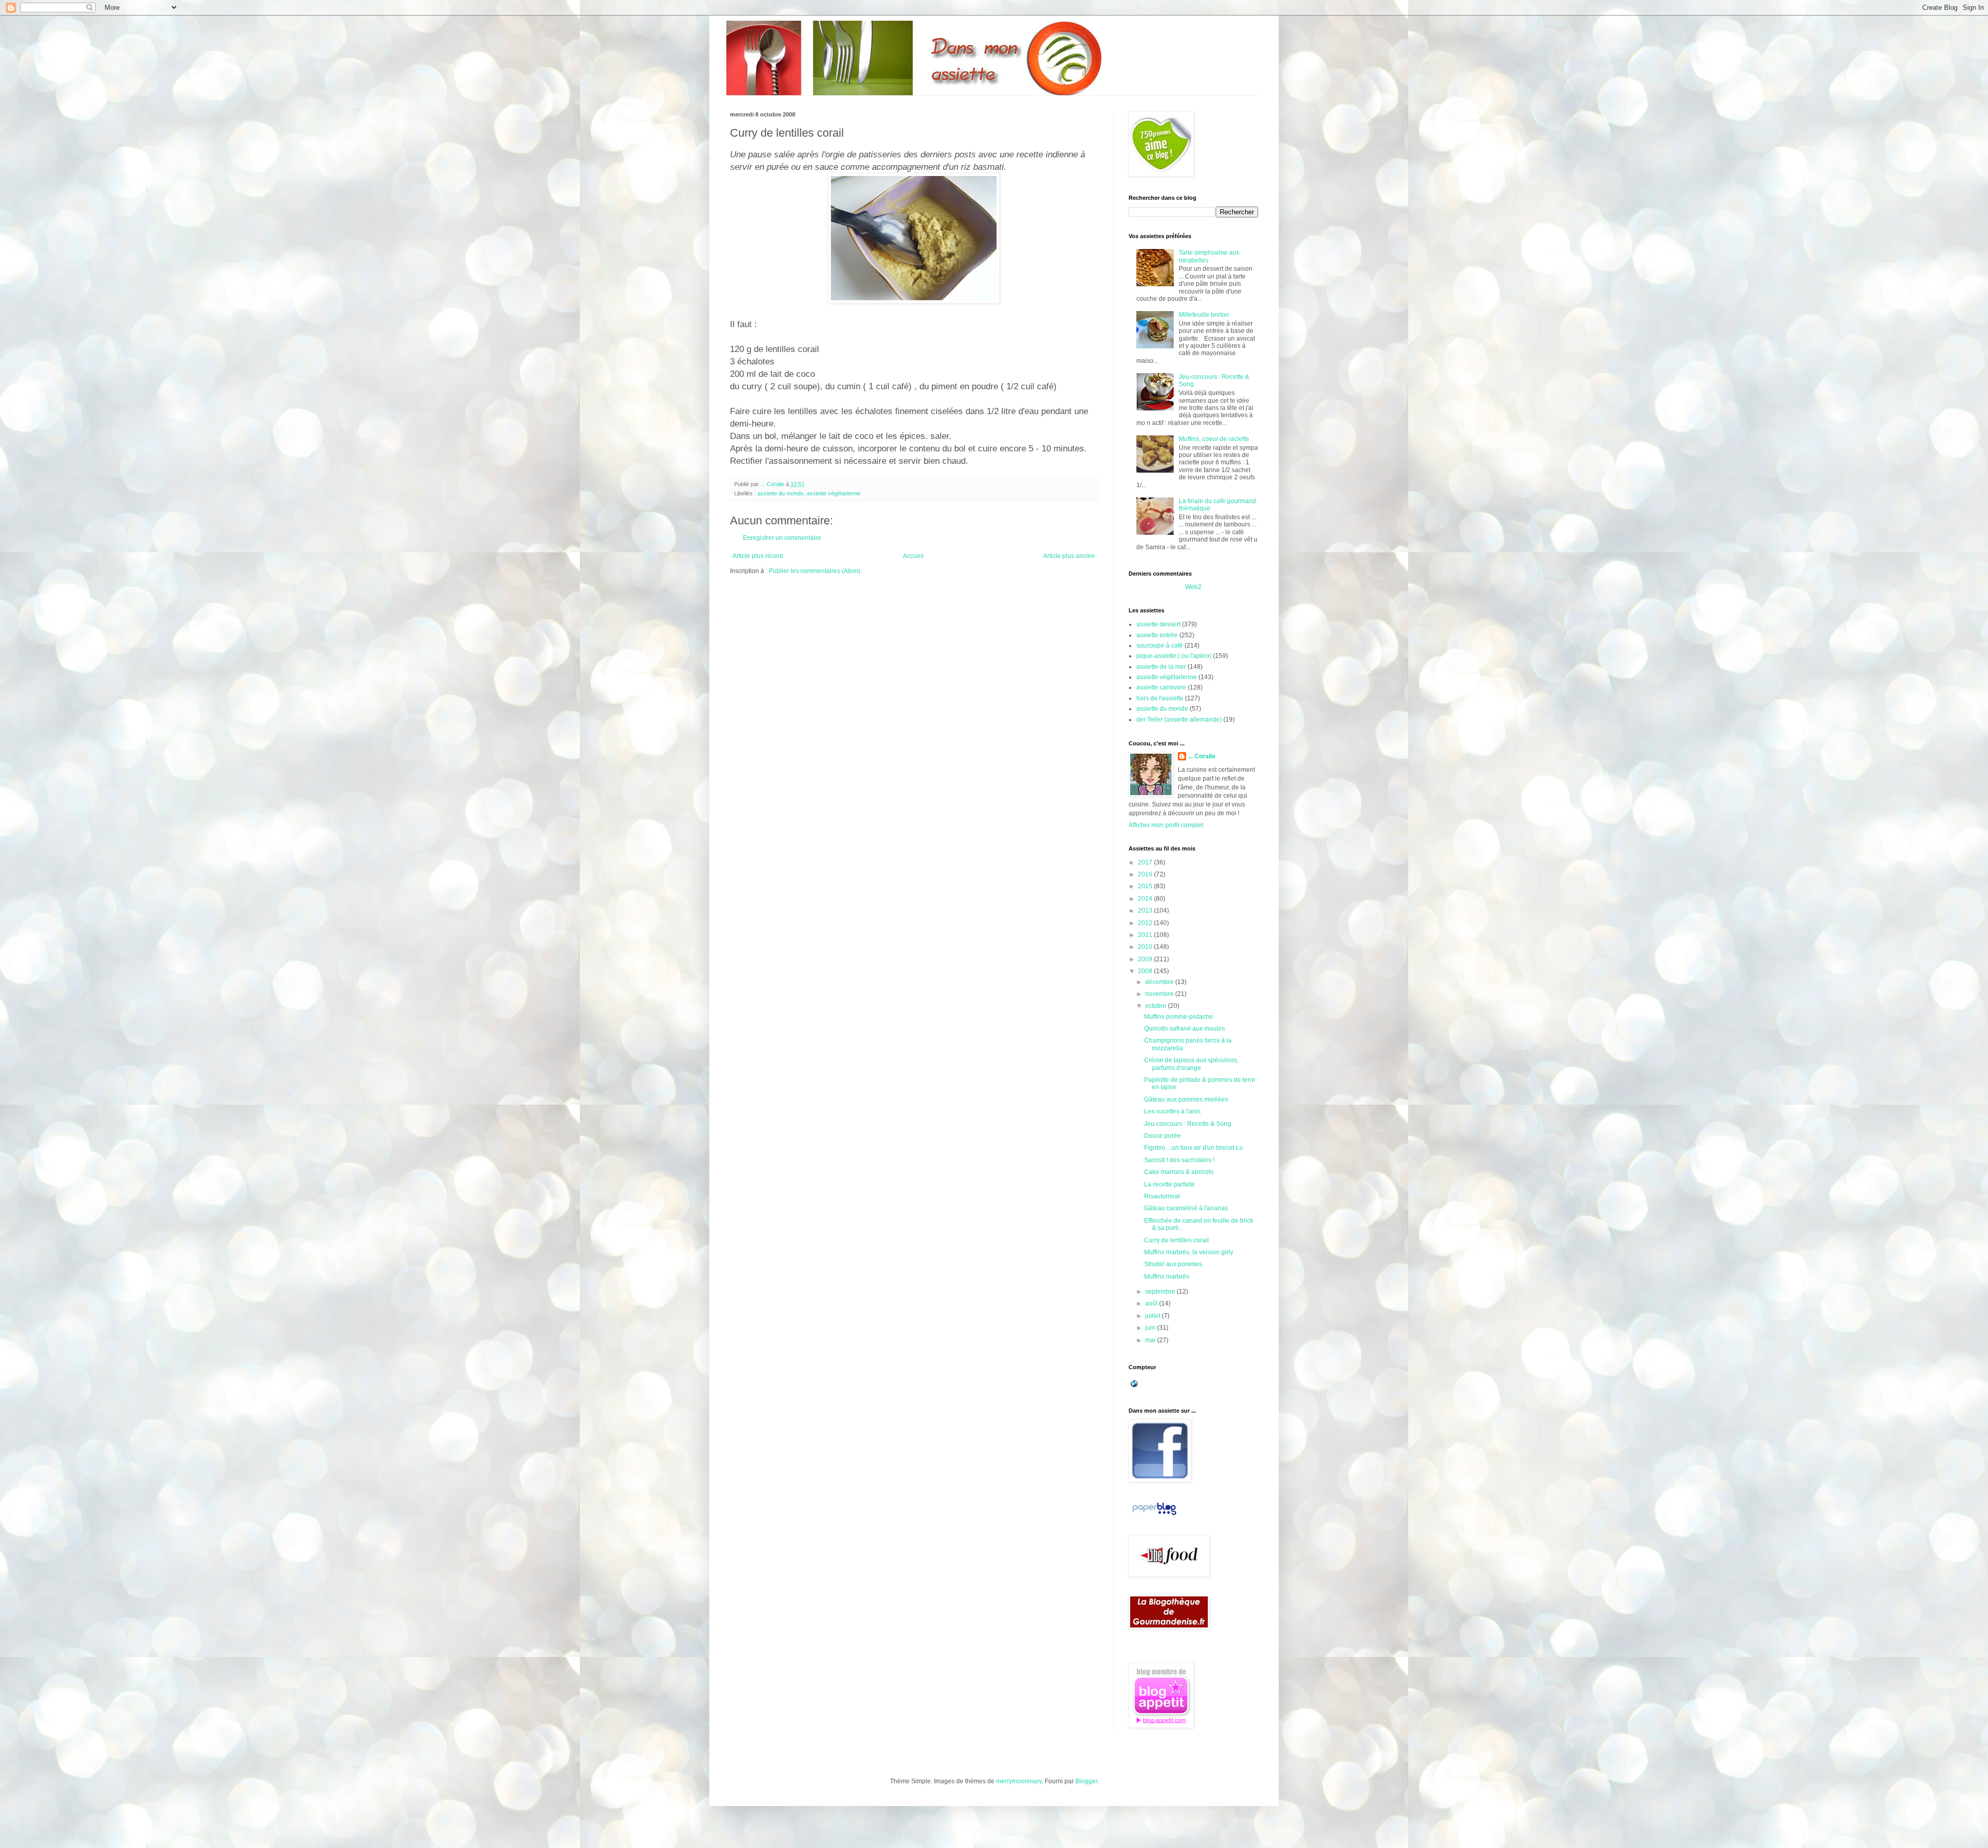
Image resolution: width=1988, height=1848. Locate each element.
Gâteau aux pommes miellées (1186, 1099)
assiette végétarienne (834, 493)
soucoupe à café (1160, 646)
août (1152, 1303)
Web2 (1193, 587)
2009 (1146, 959)
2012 (1146, 923)
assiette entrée (1157, 635)
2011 (1146, 935)
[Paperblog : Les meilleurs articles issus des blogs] (1154, 1515)
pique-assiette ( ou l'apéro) (1174, 656)
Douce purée (1163, 1136)
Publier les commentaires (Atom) (815, 571)
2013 (1146, 911)
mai (1151, 1340)
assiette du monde (780, 493)
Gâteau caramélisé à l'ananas (1186, 1208)
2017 (1146, 862)
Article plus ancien (1069, 556)
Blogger (1086, 1781)
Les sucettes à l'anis (1172, 1111)
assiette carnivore (1161, 687)
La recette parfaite (1170, 1184)
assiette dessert (1158, 624)
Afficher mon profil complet (1166, 825)
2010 (1146, 947)
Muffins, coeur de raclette (1214, 439)
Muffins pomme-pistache (1179, 1017)
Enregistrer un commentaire (782, 538)
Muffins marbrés (1167, 1277)
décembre (1160, 982)
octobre (1157, 1006)
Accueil (913, 556)
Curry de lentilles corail (1176, 1240)
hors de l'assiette (1160, 698)
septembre (1161, 1292)
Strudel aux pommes (1173, 1264)
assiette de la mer (1161, 667)
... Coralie (1202, 756)
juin (1151, 1328)
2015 (1146, 886)
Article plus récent (758, 556)
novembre (1160, 994)
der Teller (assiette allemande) (1179, 720)
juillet (1153, 1316)
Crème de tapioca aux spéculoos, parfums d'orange (1191, 1064)
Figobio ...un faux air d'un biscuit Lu (1194, 1148)
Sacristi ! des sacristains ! (1179, 1160)
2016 (1146, 874)
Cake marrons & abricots (1179, 1172)
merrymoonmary (1019, 1781)
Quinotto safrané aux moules (1185, 1029)
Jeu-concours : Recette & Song (1188, 1124)
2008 (1146, 971)
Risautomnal (1162, 1196)
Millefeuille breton (1204, 315)
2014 (1146, 899)
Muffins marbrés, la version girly (1189, 1252)
